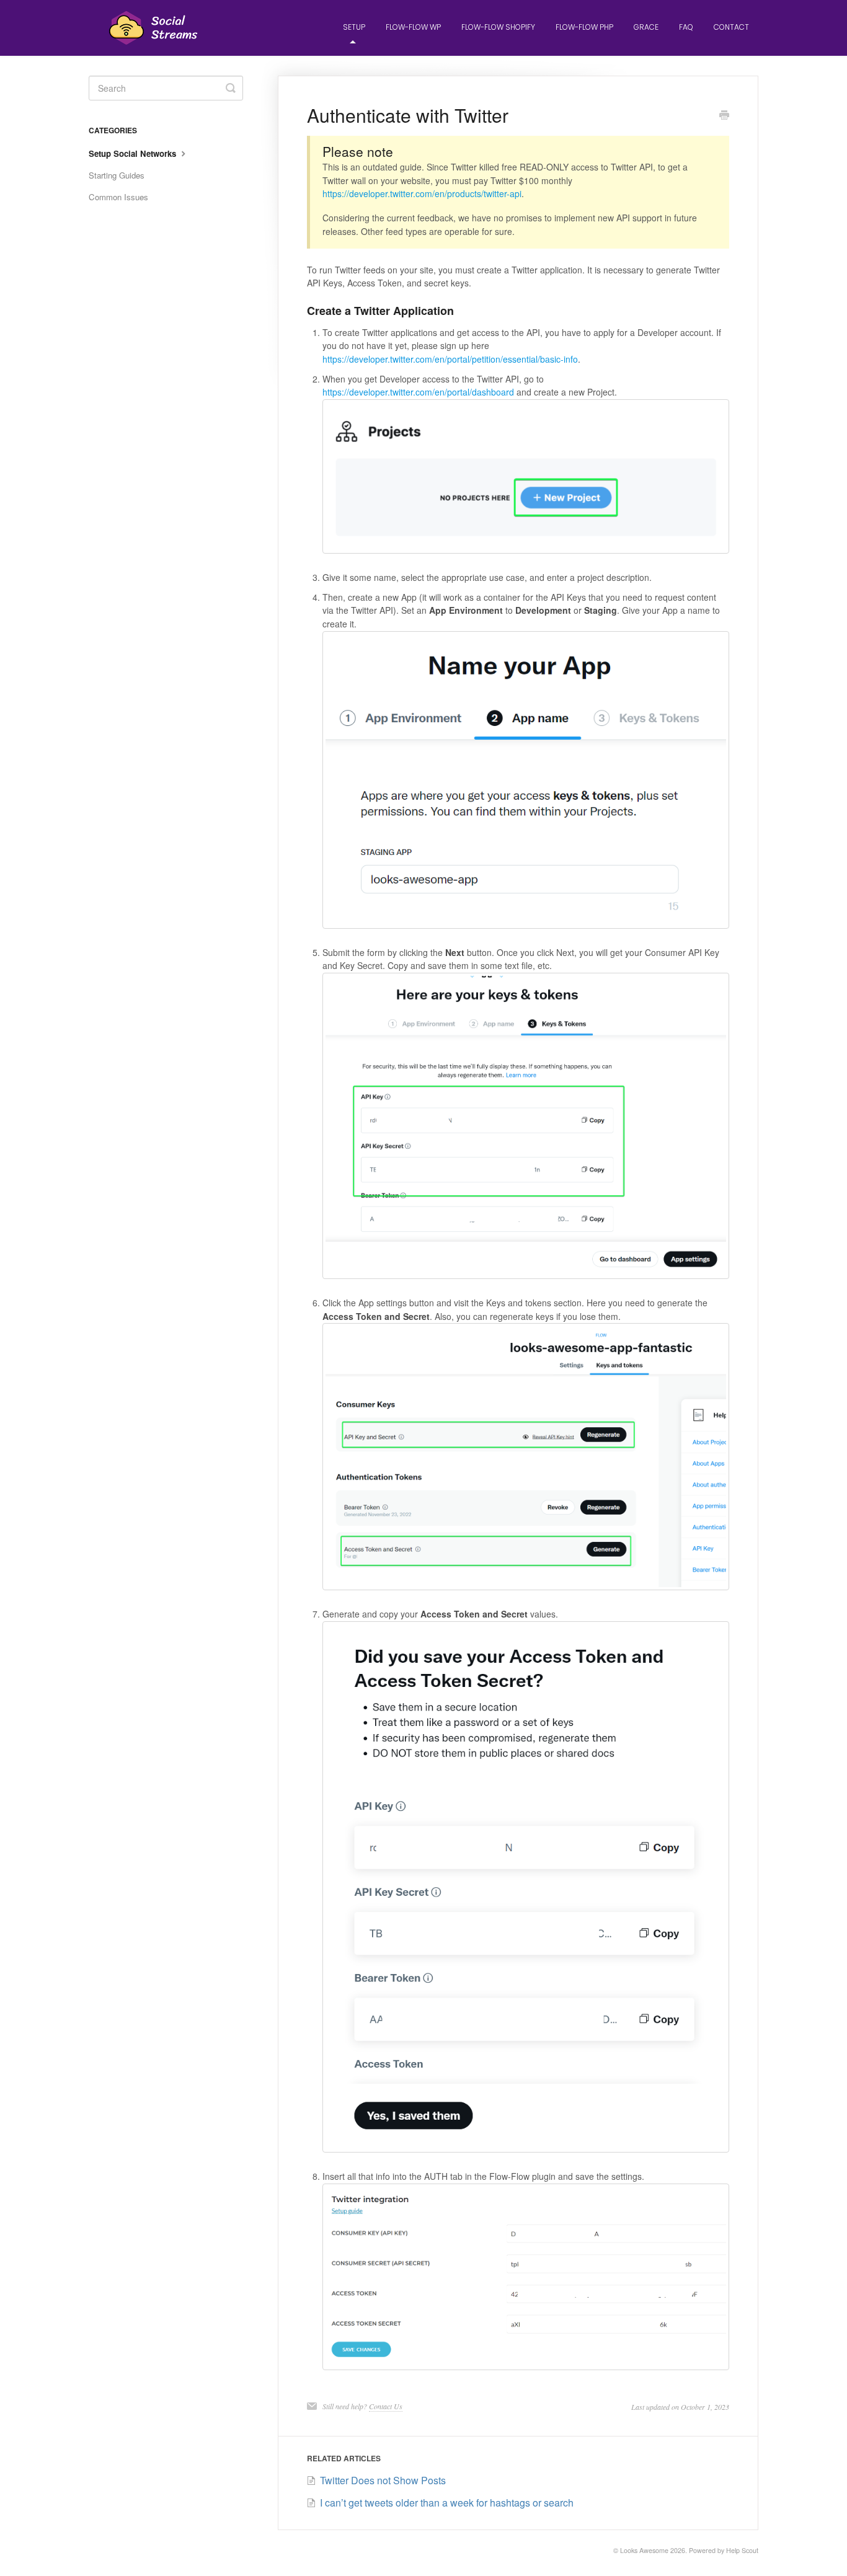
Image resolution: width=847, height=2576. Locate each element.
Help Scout (742, 2550)
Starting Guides (117, 175)
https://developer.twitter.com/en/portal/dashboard (418, 392)
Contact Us (386, 2406)
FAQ (686, 27)
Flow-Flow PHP (584, 27)
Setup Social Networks (134, 153)
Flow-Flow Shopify (498, 27)
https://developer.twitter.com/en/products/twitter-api (422, 193)
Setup (354, 27)
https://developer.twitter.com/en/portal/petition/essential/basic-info (450, 359)
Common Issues (118, 197)
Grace (646, 27)
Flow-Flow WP (413, 27)
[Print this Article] (724, 116)
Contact (731, 27)
